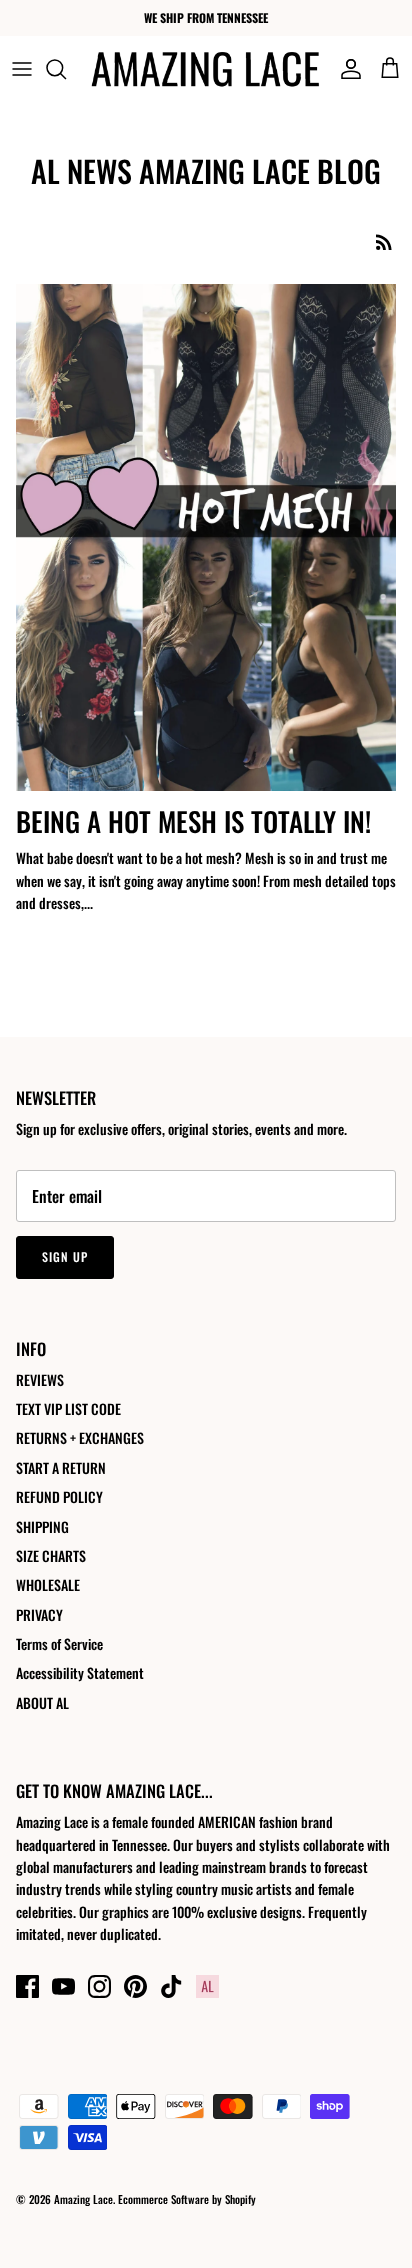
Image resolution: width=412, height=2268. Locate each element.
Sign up (65, 1256)
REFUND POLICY (59, 1496)
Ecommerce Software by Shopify (187, 2199)
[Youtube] (63, 1986)
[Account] (346, 69)
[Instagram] (99, 1986)
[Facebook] (27, 1986)
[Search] (66, 69)
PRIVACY (39, 1614)
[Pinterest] (135, 1986)
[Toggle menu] (22, 69)
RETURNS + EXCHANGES (80, 1437)
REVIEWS (40, 1379)
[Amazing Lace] (206, 69)
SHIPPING (42, 1526)
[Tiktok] (171, 1986)
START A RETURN (61, 1467)
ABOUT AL (42, 1702)
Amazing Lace (83, 2199)
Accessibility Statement (80, 1672)
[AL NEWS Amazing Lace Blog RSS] (384, 241)
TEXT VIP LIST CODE (68, 1408)
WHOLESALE (48, 1584)
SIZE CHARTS (51, 1555)
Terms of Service (59, 1643)
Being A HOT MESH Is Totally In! (193, 821)
